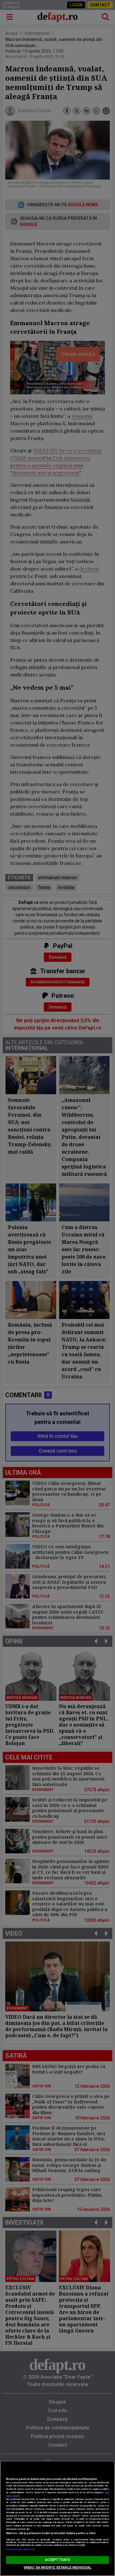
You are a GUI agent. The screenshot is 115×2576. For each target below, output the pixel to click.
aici (57, 2516)
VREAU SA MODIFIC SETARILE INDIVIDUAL (57, 2568)
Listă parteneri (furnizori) (20, 2549)
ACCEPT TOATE (57, 2560)
